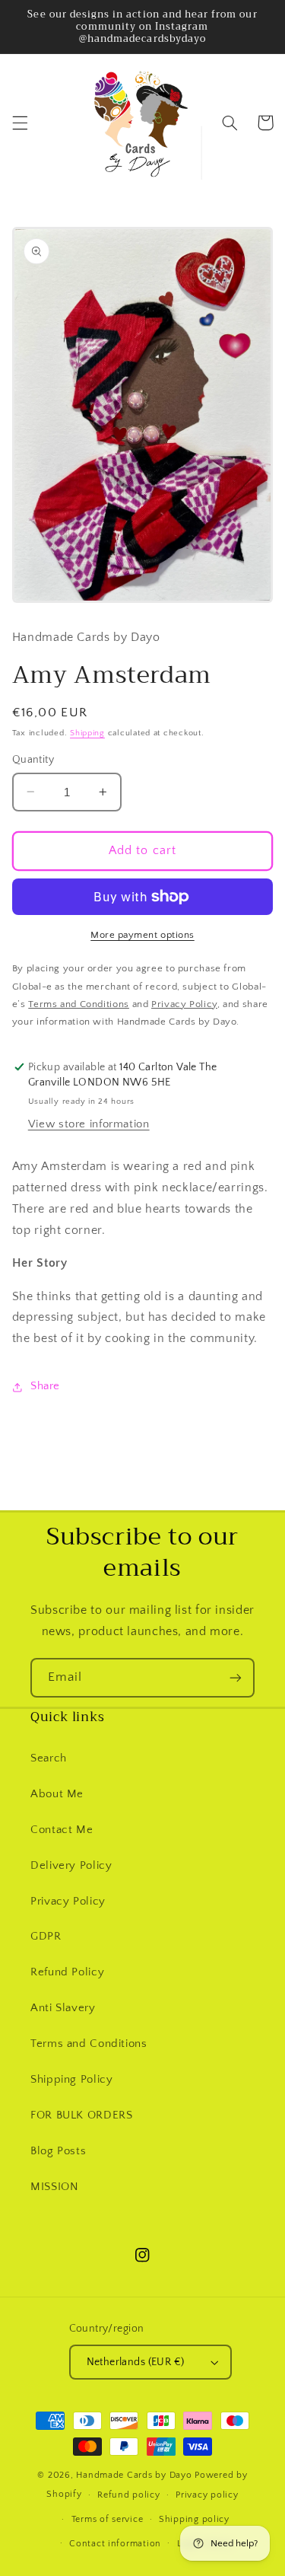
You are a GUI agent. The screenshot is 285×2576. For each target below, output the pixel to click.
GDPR (46, 1937)
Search (49, 1758)
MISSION (54, 2187)
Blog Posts (58, 2151)
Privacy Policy (68, 1902)
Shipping (87, 733)
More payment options (142, 935)
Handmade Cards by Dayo (134, 2475)
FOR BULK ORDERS (81, 2115)
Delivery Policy (71, 1866)
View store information (89, 1124)
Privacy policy (207, 2495)
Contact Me (62, 1830)
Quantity (33, 760)
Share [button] (45, 1386)
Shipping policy (194, 2519)
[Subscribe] (236, 1677)
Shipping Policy (71, 2080)
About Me (57, 1794)
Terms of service (108, 2519)
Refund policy (129, 2495)
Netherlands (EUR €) (136, 2362)
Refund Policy (67, 1972)
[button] (20, 123)
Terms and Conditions (89, 2044)
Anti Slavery (63, 2008)
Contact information (115, 2544)
